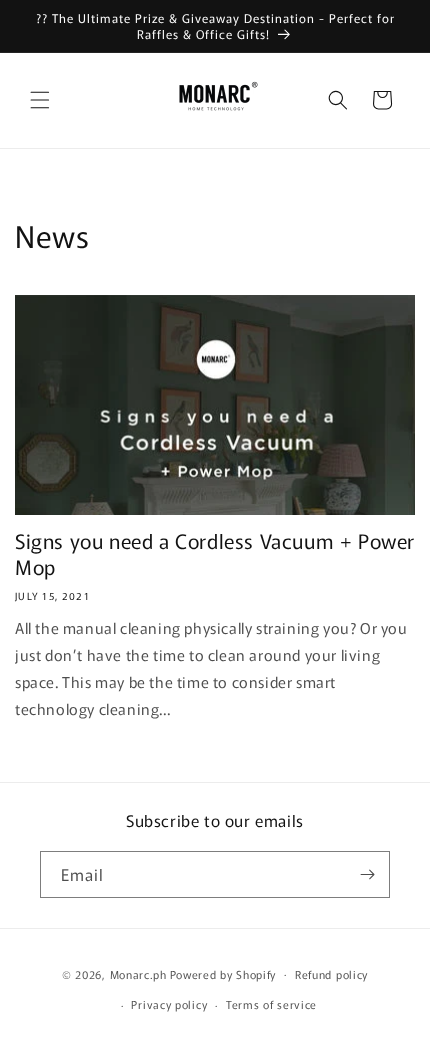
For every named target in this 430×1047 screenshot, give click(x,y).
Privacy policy (169, 1004)
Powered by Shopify (223, 973)
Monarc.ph (138, 973)
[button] (40, 100)
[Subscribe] (367, 874)
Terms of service (271, 1004)
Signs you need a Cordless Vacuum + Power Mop (215, 554)
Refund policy (331, 974)
